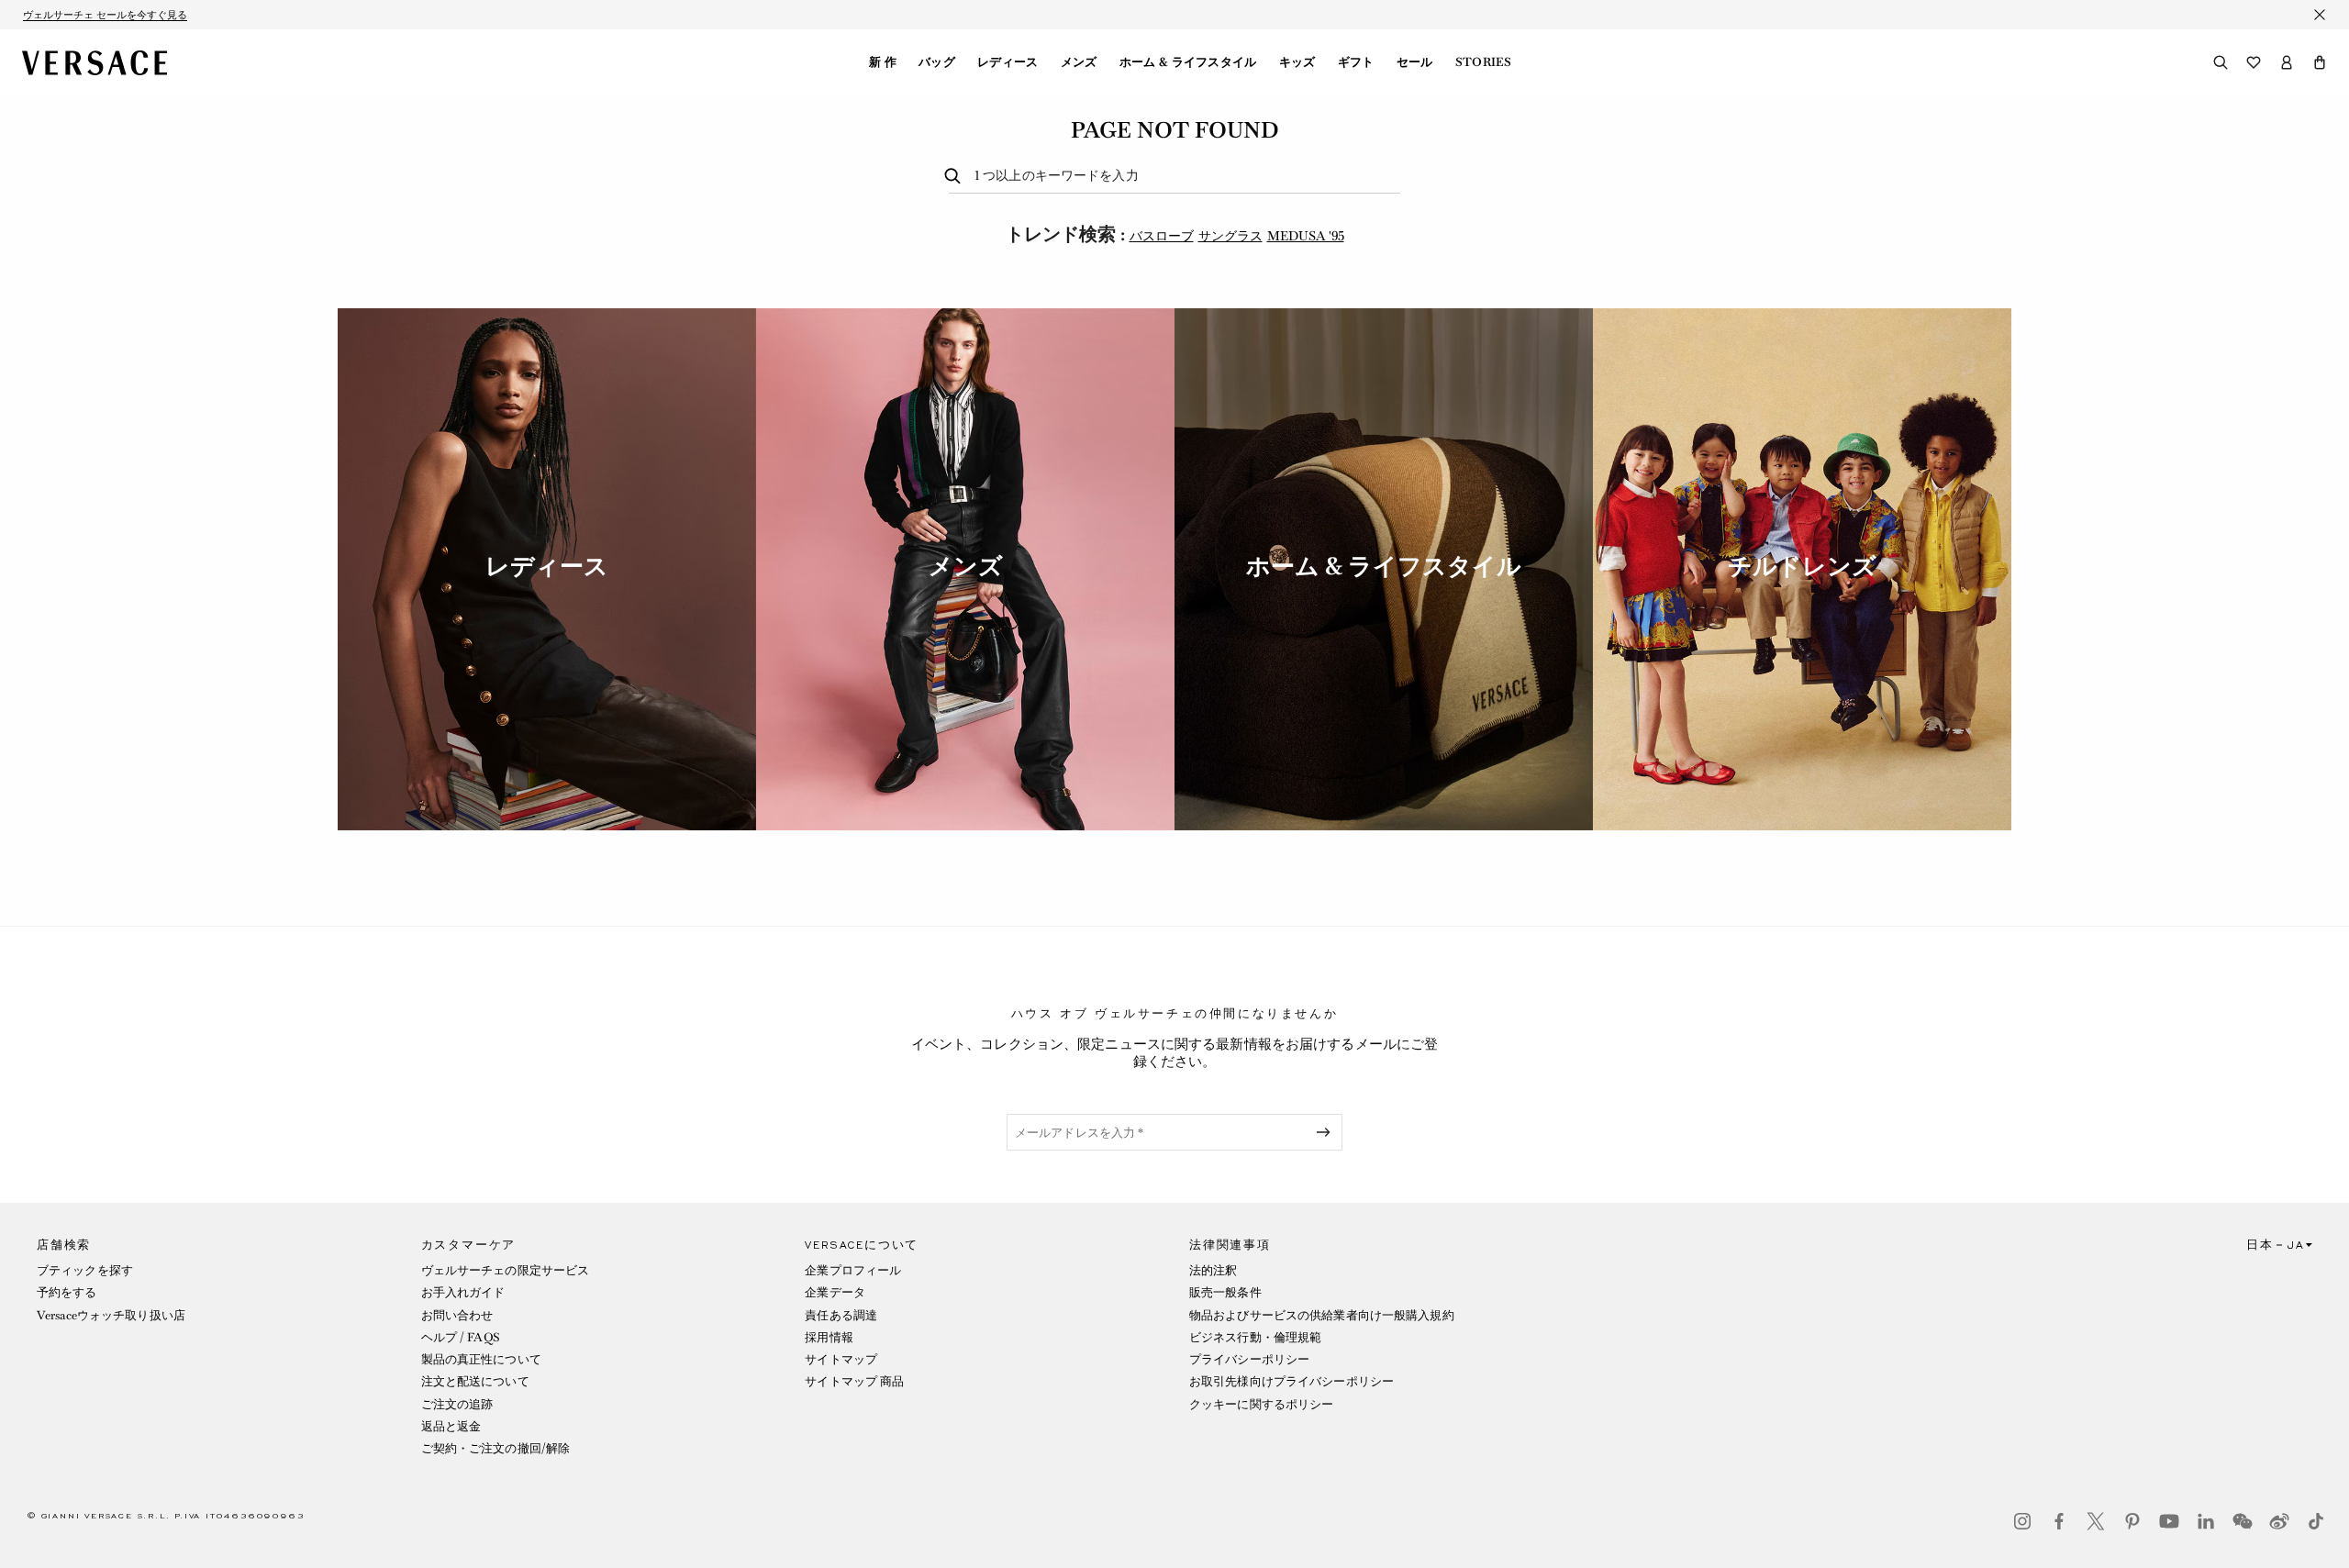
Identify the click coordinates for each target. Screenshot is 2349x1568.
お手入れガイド (463, 1292)
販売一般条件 (1225, 1292)
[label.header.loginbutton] (2287, 62)
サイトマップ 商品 (854, 1381)
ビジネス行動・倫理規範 (1255, 1337)
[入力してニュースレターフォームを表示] (1327, 1132)
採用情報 (829, 1337)
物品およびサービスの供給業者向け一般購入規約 (1322, 1315)
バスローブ (1162, 236)
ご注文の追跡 (457, 1404)
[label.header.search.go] (956, 177)
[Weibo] (2279, 1521)
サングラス (1230, 236)
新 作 (883, 62)
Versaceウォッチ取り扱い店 (111, 1315)
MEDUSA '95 (1306, 236)
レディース (1008, 62)
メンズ (1079, 62)
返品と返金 (451, 1426)
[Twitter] (2096, 1521)
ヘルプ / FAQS (461, 1337)
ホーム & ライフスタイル (1188, 62)
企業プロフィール (853, 1270)
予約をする (67, 1292)
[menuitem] (883, 62)
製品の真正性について (481, 1359)
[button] (2320, 62)
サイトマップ (841, 1359)
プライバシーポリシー (1249, 1359)
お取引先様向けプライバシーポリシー (1291, 1381)
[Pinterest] (2132, 1521)
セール (1415, 62)
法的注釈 (1213, 1270)
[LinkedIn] (2206, 1521)
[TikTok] (2316, 1521)
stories (1483, 62)
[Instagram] (2022, 1521)
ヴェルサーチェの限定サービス (506, 1270)
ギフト (1356, 62)
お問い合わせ (457, 1315)
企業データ (835, 1292)
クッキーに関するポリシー (1261, 1404)
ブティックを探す (85, 1270)
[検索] (2221, 62)
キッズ (1297, 62)
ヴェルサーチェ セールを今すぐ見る (105, 15)
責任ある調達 (841, 1315)
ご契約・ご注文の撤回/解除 (496, 1448)
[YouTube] (2169, 1521)
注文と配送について (475, 1381)
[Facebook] (2059, 1521)
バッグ (937, 62)
